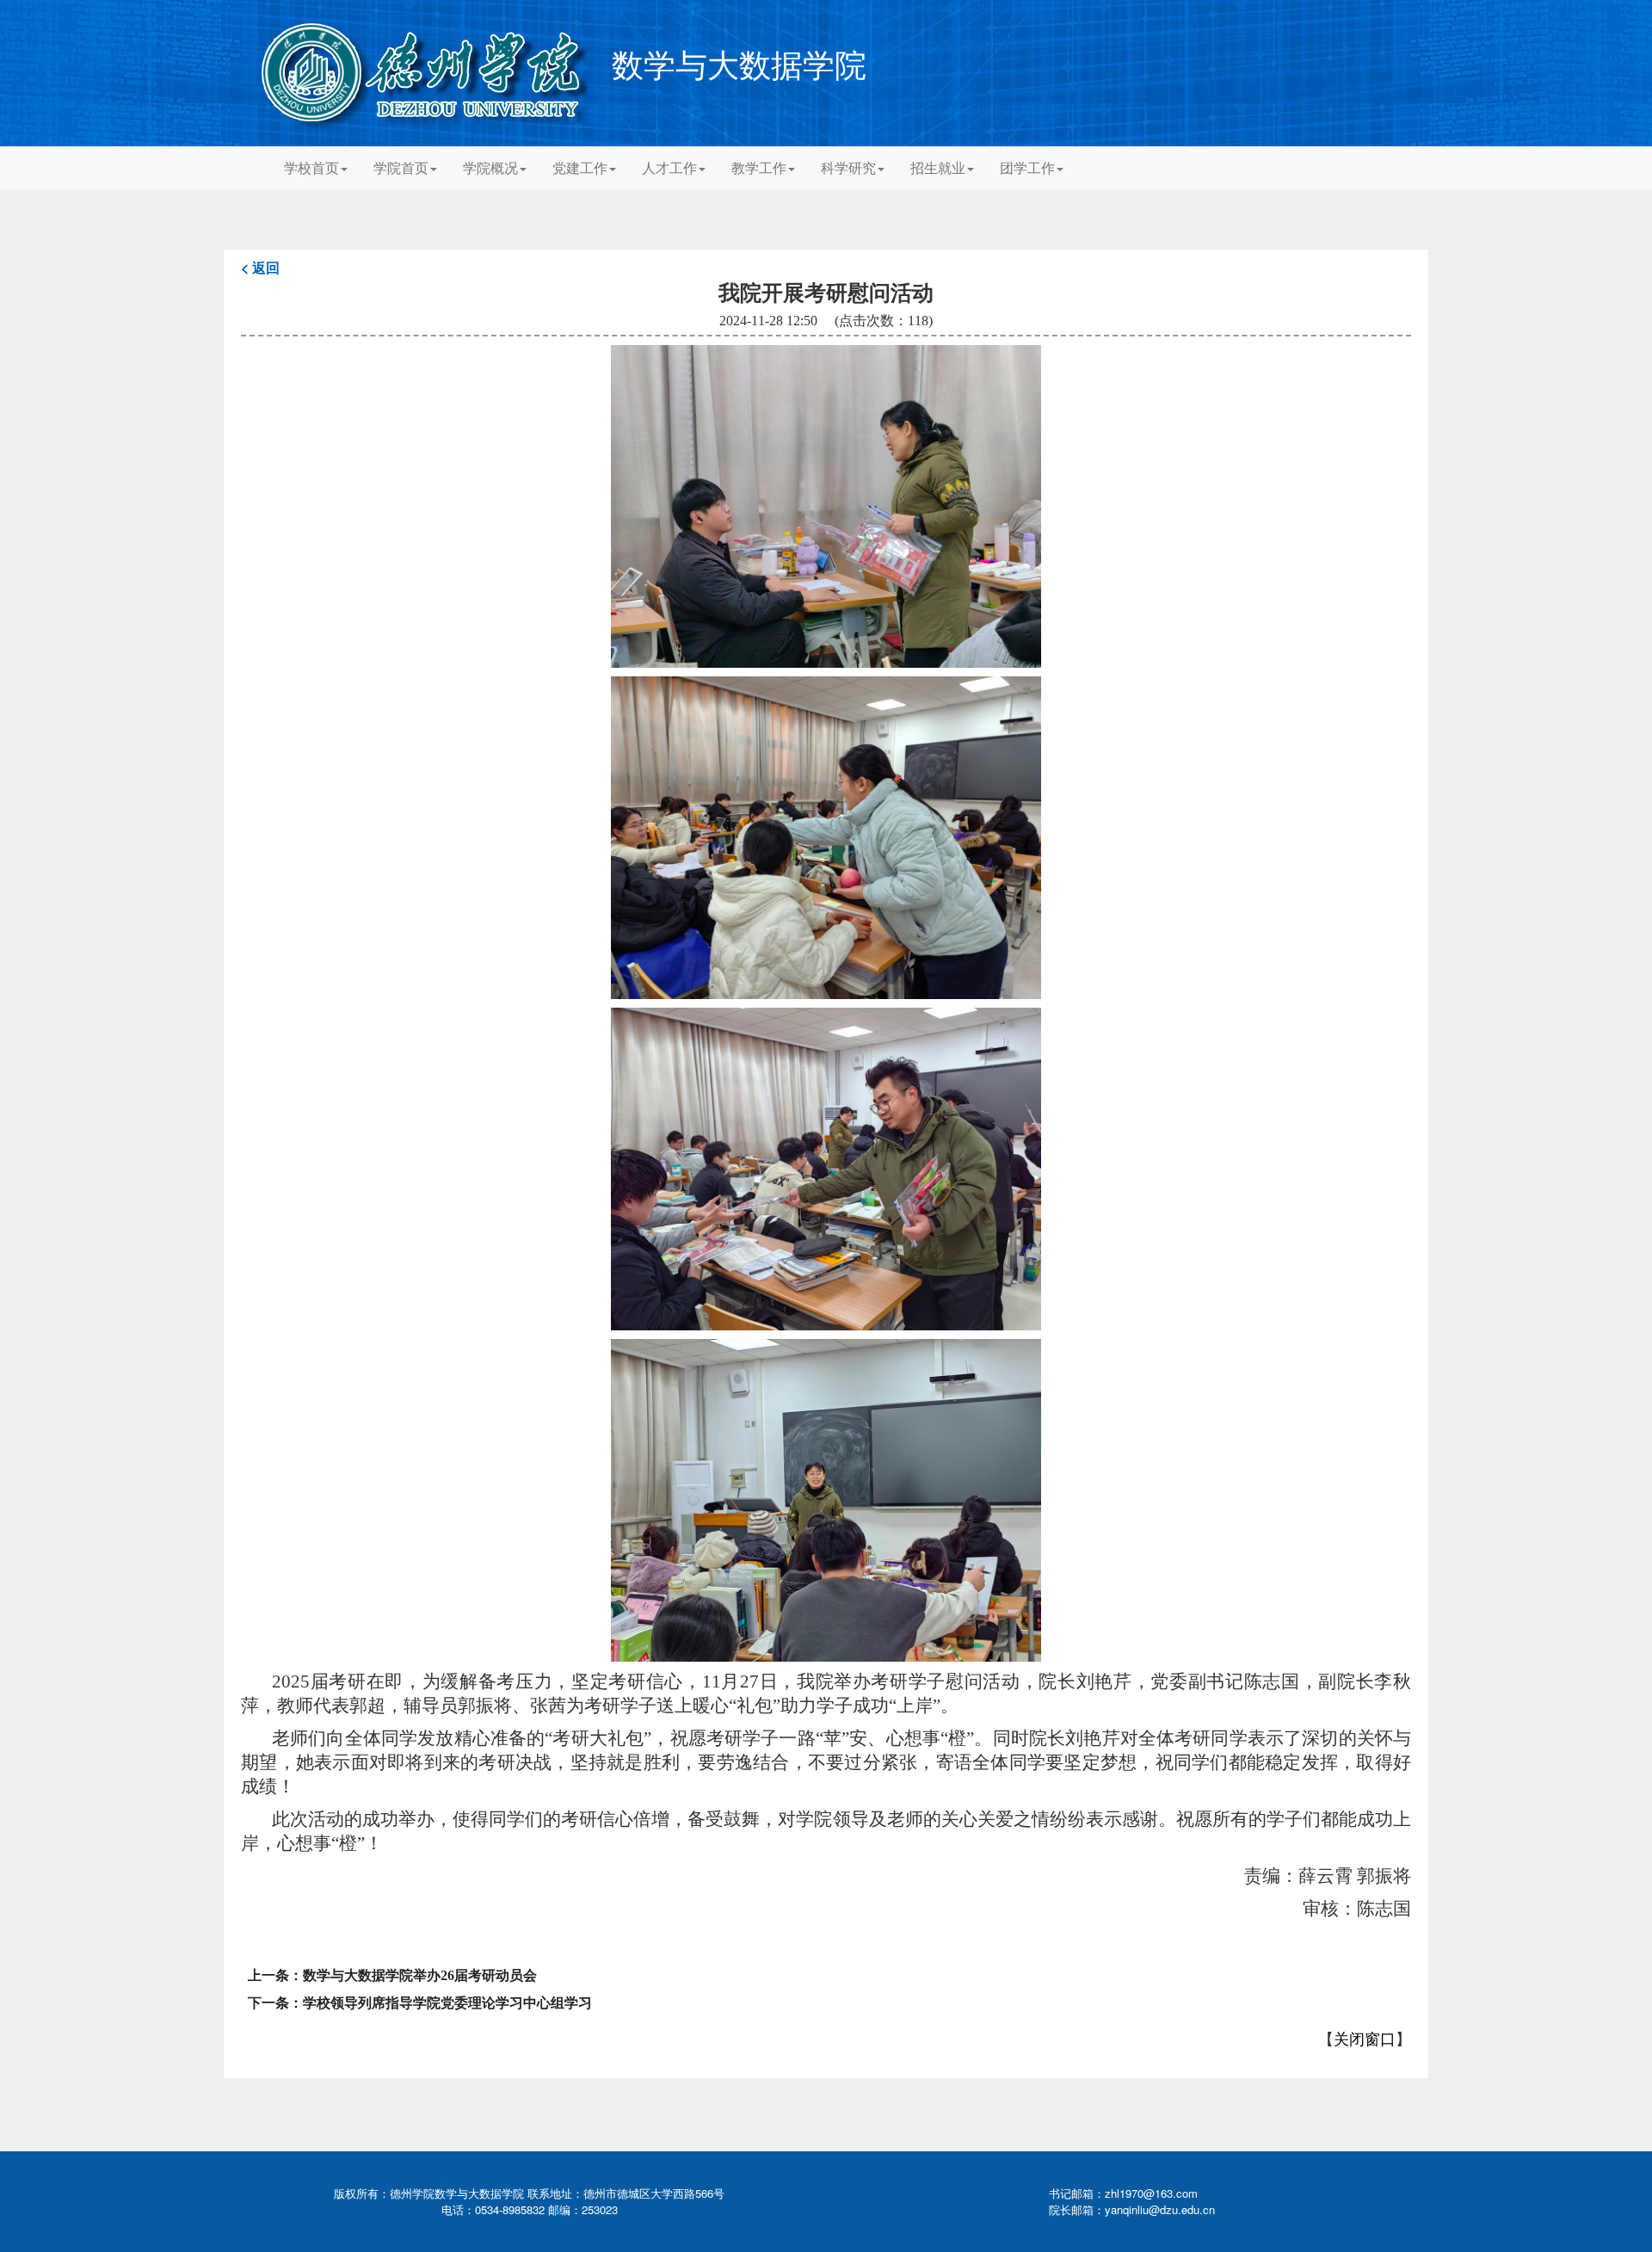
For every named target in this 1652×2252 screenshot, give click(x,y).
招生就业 (938, 167)
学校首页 (311, 167)
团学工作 (1027, 167)
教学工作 (759, 167)
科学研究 (848, 167)
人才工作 (669, 167)
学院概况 (490, 167)
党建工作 (580, 167)
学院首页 (401, 167)
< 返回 (260, 267)
